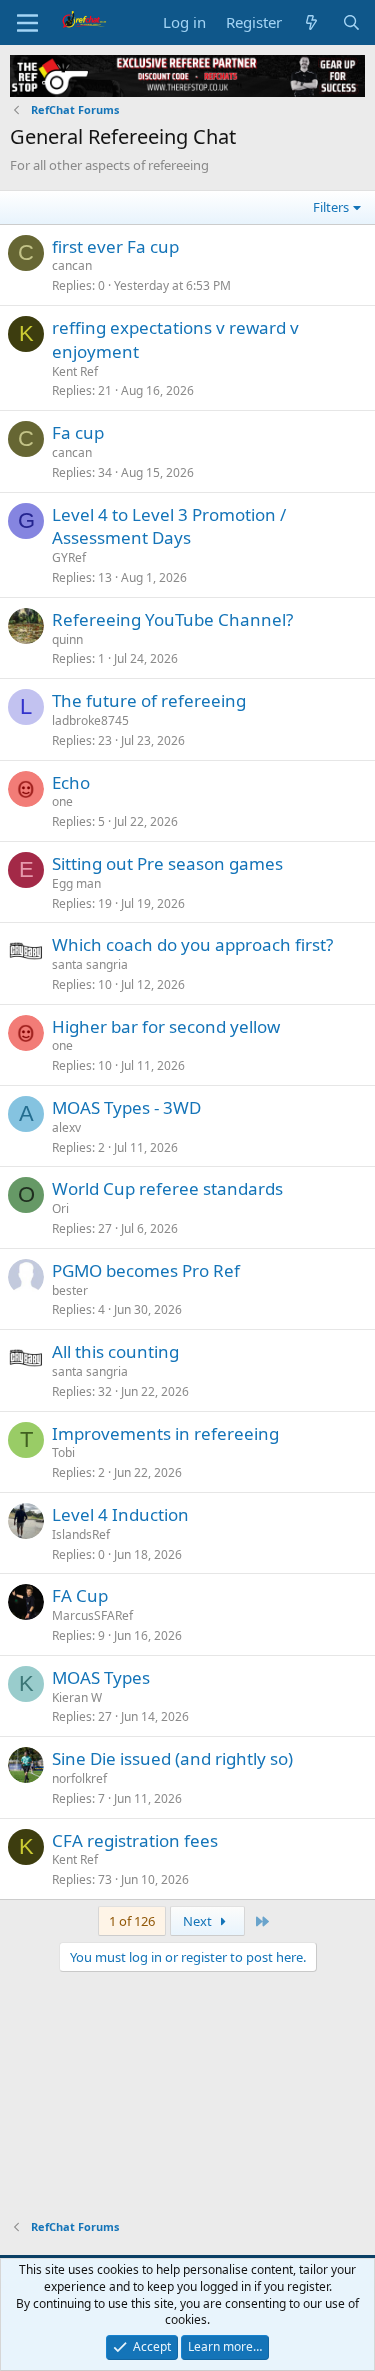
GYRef (69, 557)
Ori (60, 1208)
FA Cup (80, 1595)
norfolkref (79, 1778)
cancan (72, 265)
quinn (67, 639)
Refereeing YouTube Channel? (172, 619)
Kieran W (77, 1697)
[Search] (351, 22)
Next (199, 1921)
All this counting (115, 1351)
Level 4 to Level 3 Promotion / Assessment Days (169, 526)
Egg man (76, 883)
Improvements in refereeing (165, 1433)
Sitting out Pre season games (167, 863)
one (62, 801)
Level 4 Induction (120, 1514)
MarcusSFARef (92, 1615)
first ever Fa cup (115, 246)
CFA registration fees (135, 1840)
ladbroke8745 (90, 720)
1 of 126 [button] (132, 1921)
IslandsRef (81, 1534)
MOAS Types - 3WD (126, 1107)
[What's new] (311, 22)
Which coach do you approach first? (192, 944)
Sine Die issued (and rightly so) (172, 1758)
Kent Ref (75, 371)
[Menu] (27, 23)
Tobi (63, 1452)
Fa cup (78, 432)
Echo (71, 782)
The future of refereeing (149, 700)
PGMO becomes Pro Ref (146, 1270)
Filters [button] (331, 207)
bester (70, 1290)
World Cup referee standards (167, 1188)
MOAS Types (101, 1677)
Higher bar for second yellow (166, 1026)
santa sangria (90, 964)
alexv (66, 1127)
